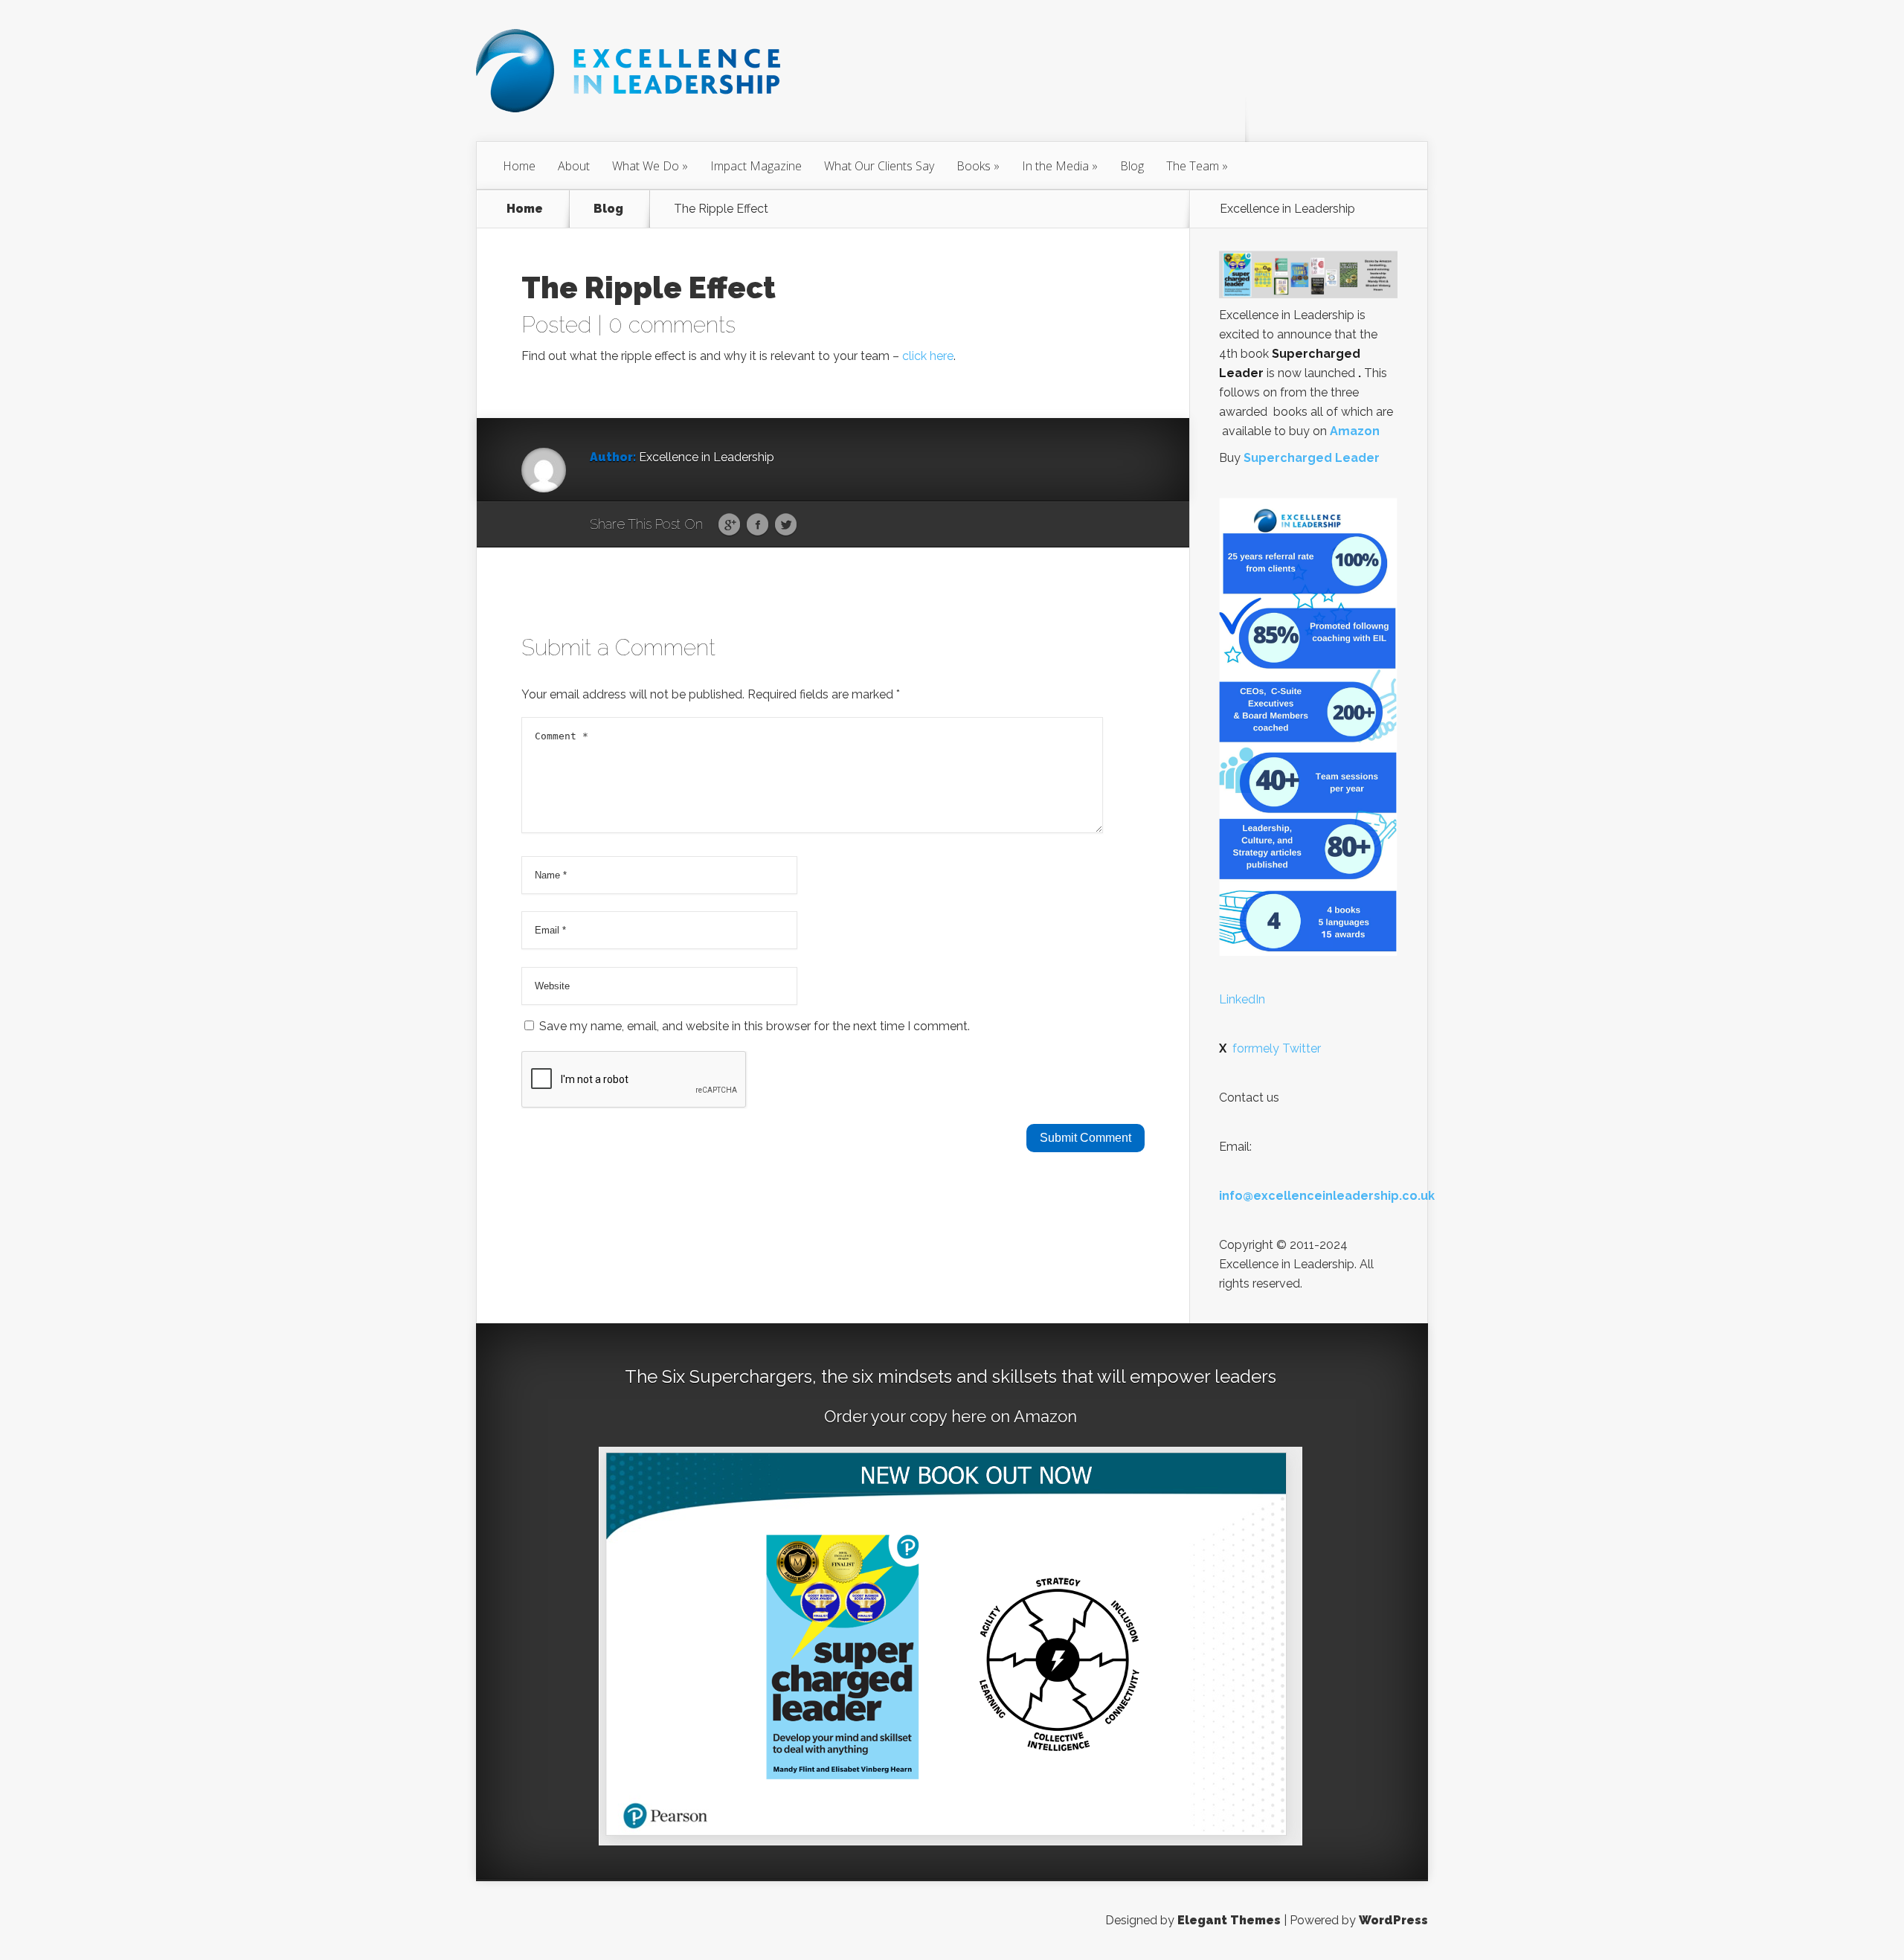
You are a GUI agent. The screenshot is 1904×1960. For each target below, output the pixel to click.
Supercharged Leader (1312, 458)
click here (928, 356)
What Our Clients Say (879, 166)
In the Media (1055, 166)
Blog (1132, 166)
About (574, 166)
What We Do (646, 166)
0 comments (672, 325)
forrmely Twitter (1270, 1048)
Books (974, 166)
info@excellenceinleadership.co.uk (1327, 1196)
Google (729, 525)
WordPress (1393, 1920)
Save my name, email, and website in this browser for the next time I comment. (755, 1026)
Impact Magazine (756, 166)
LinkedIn (1242, 999)
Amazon (1355, 431)
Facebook (758, 525)
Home (519, 166)
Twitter (786, 525)
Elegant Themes (1229, 1920)
